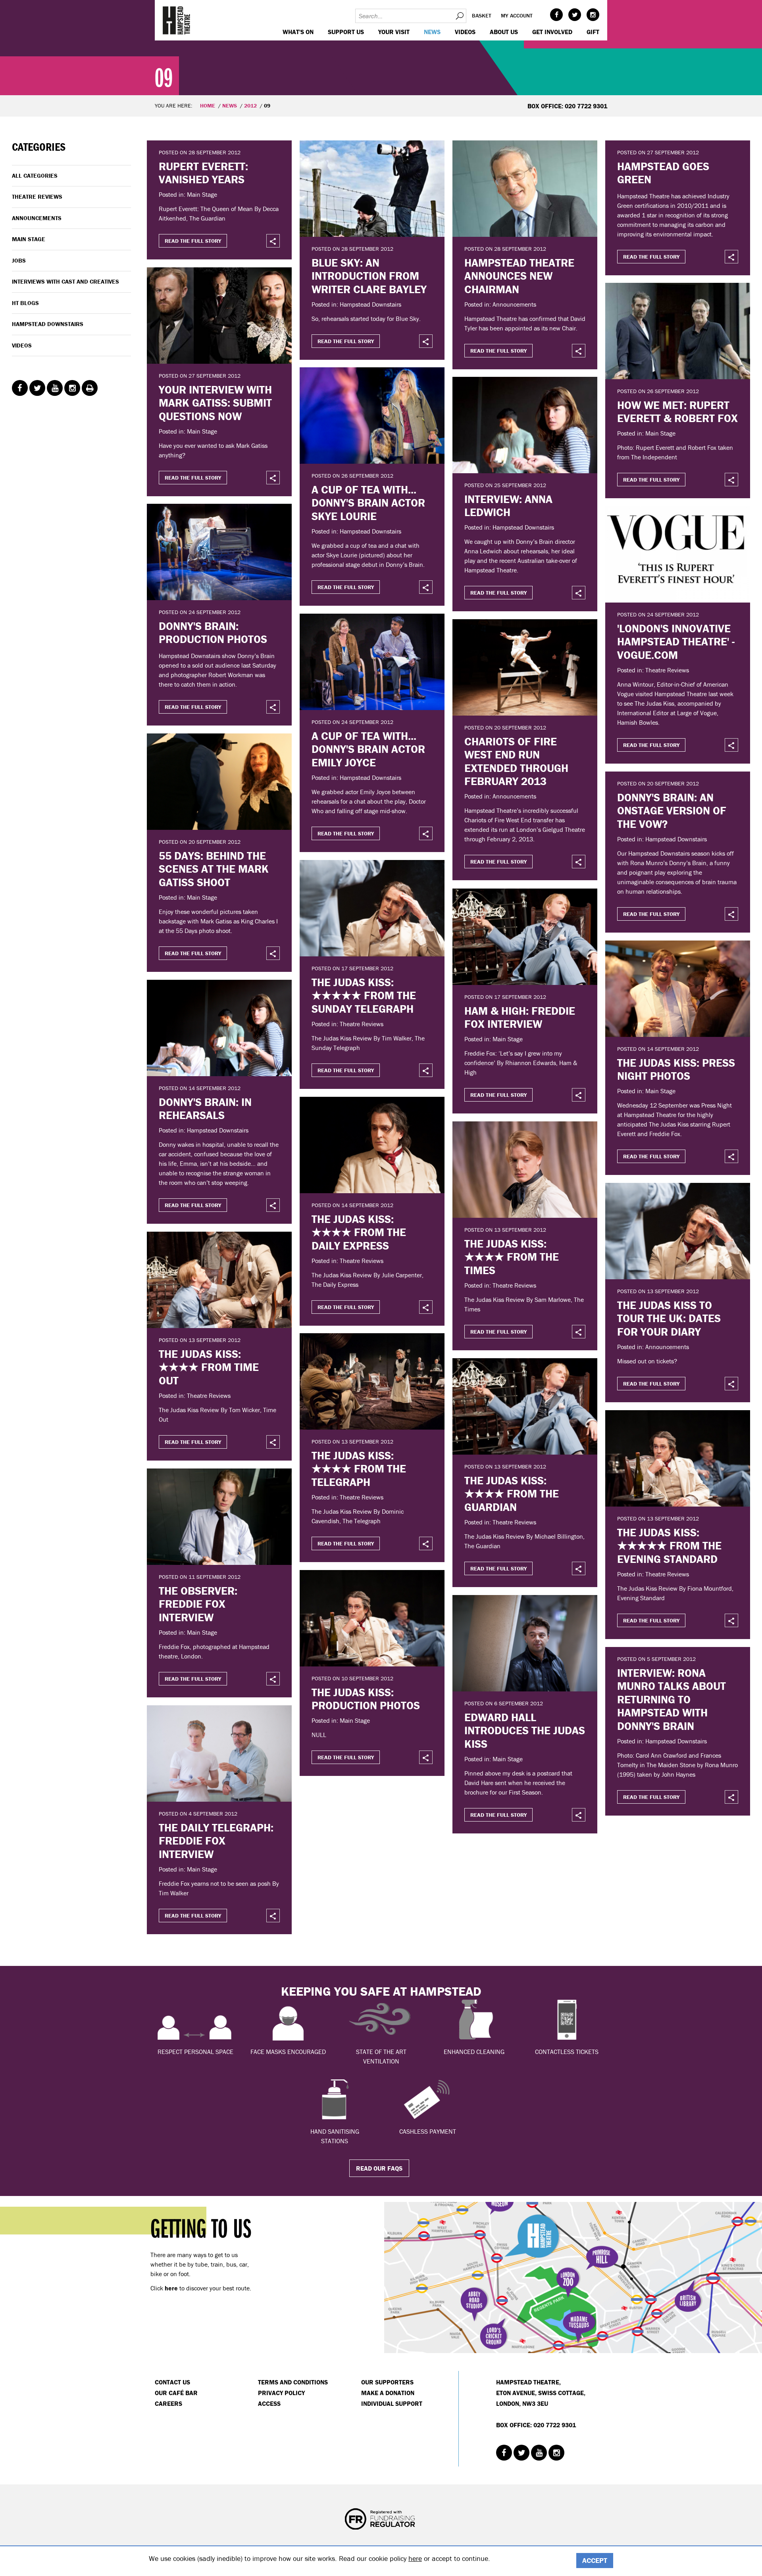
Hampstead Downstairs (48, 324)
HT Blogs (25, 303)
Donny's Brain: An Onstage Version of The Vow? (672, 811)
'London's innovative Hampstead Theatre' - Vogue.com (676, 642)
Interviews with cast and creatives (65, 281)
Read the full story (193, 241)
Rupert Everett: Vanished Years (203, 173)
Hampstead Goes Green (663, 173)
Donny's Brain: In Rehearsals (205, 1109)
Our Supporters (387, 2382)
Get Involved (552, 32)
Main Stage (29, 239)
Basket (482, 15)
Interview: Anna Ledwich (508, 506)
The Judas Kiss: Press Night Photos (676, 1069)
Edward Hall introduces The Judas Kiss (525, 1730)
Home (208, 106)
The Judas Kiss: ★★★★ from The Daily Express (359, 1232)
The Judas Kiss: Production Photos (366, 1699)
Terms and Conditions (293, 2382)
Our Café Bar (176, 2393)
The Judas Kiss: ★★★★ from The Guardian (512, 1494)
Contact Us (172, 2382)
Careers (168, 2403)
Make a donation (388, 2393)
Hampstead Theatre (177, 20)
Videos (465, 32)
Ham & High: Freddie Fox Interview (520, 1017)
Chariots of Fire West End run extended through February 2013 (516, 761)
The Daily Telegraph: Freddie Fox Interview (216, 1841)
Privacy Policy (281, 2393)
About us (504, 32)
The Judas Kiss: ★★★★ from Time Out (209, 1367)
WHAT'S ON (298, 32)
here (415, 2558)
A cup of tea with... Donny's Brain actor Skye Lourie (368, 503)
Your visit (394, 32)
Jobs (19, 260)
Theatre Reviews (37, 197)
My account (517, 15)
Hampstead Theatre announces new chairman (519, 276)
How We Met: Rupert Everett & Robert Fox (677, 412)
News (432, 32)
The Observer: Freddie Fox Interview (198, 1604)
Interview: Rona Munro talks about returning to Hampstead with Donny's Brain (672, 1699)
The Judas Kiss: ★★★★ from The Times (512, 1257)
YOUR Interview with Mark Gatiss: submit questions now (215, 403)
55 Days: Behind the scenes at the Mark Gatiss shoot (214, 869)
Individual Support (392, 2403)
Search (459, 16)
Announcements (37, 218)
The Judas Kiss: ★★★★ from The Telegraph (359, 1469)
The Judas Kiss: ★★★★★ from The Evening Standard (669, 1546)
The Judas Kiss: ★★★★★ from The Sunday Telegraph (364, 995)
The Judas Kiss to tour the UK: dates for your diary (669, 1318)
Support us (346, 32)
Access (269, 2403)
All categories (35, 176)
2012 (250, 106)
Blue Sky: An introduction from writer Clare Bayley (369, 276)
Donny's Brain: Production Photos (213, 633)
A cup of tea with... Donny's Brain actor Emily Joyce (368, 749)
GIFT (593, 32)
